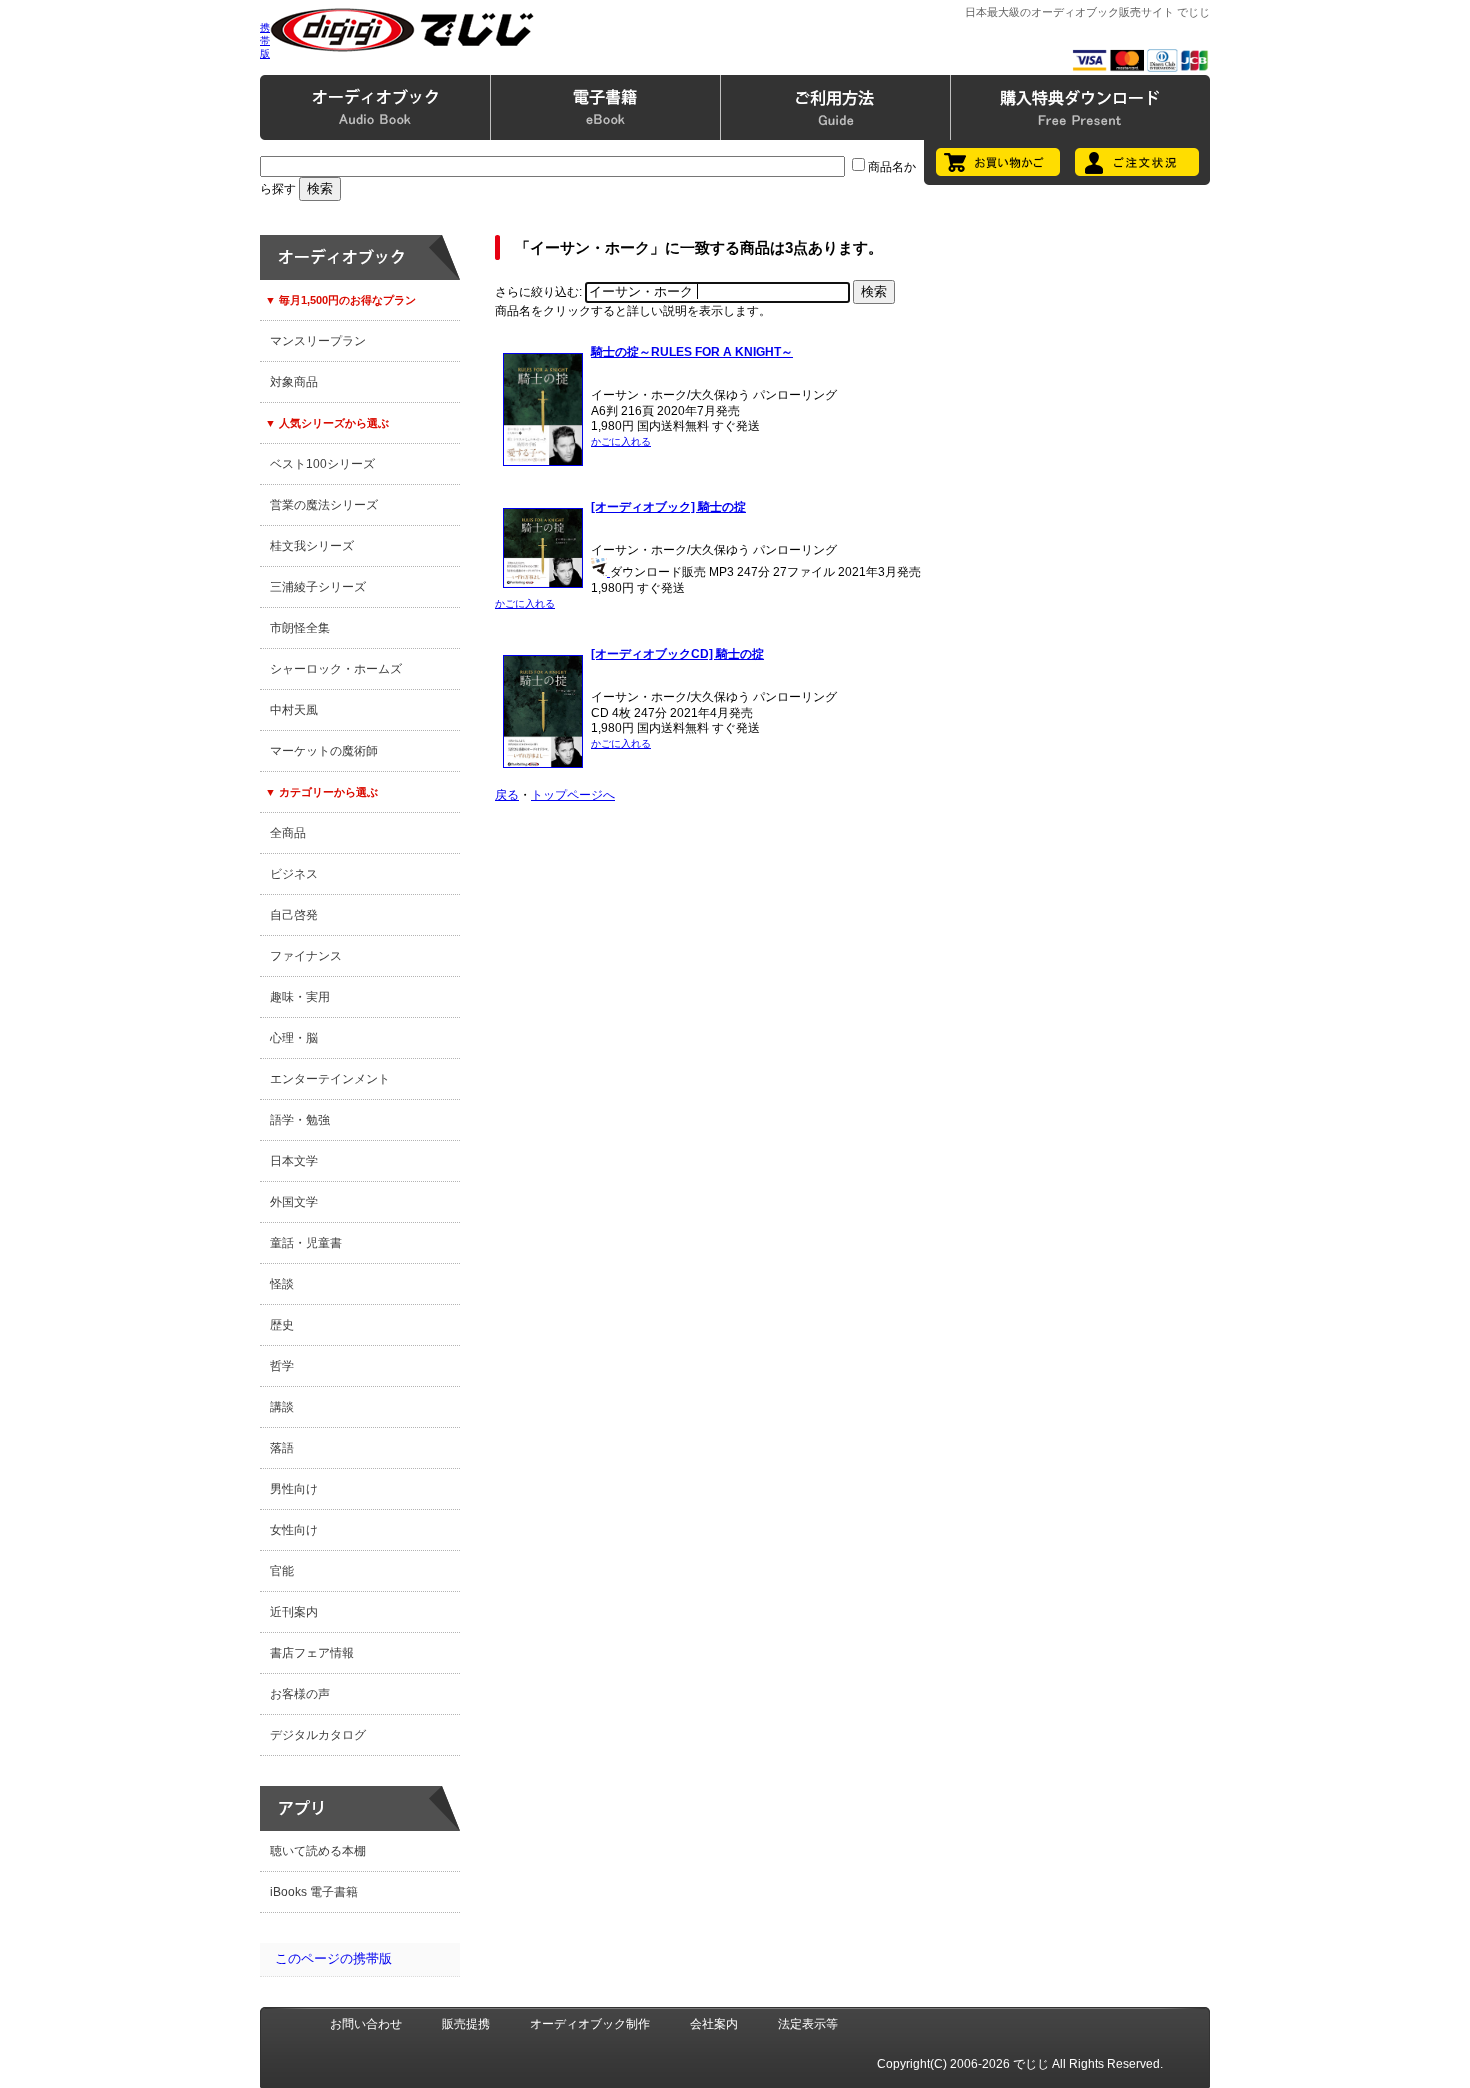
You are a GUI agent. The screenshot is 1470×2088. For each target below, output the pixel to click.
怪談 (282, 1284)
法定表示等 (808, 2024)
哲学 (282, 1366)
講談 (282, 1407)
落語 (282, 1448)
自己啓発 (294, 915)
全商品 (288, 833)
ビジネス (294, 874)
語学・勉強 (300, 1120)
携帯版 (265, 40)
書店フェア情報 (312, 1653)
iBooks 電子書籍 (314, 1892)
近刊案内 (294, 1612)
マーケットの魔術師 (324, 751)
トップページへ (573, 795)
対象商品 (294, 382)
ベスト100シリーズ (322, 464)
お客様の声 (300, 1694)
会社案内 (714, 2024)
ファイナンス (306, 956)
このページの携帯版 (333, 1958)
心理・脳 (294, 1038)
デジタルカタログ (318, 1735)
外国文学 (294, 1202)
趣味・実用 (300, 997)
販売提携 (466, 2024)
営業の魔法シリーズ (324, 505)
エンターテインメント (330, 1079)
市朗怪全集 (300, 628)
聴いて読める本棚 (318, 1851)
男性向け (294, 1489)
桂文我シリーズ (312, 546)
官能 (282, 1571)
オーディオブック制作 (590, 2024)
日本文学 (294, 1161)
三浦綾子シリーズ (318, 587)
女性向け (294, 1530)
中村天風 (294, 710)
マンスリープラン (318, 341)
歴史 (282, 1325)
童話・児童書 (306, 1243)
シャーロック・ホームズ (336, 669)
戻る (507, 795)
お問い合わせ (366, 2024)
